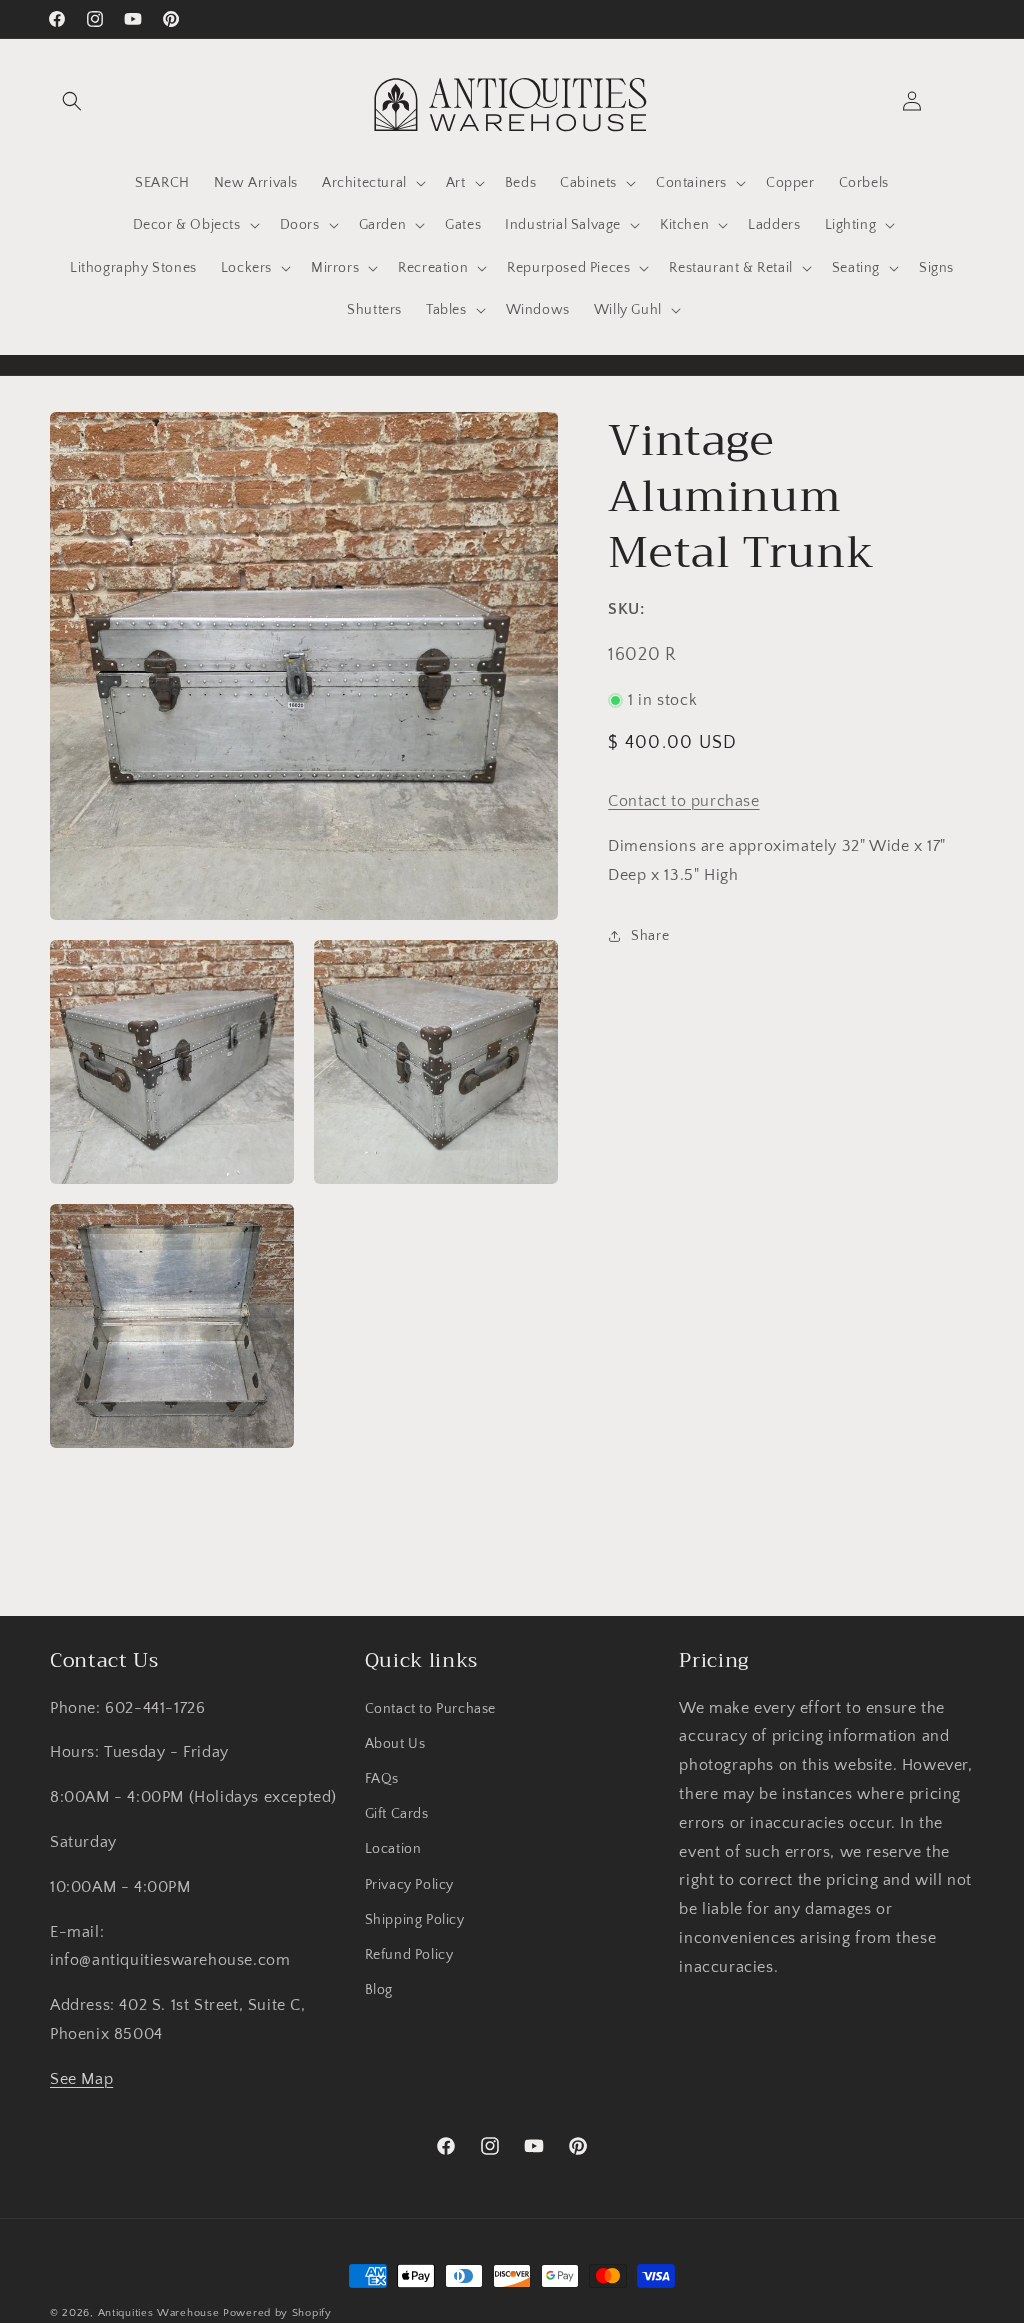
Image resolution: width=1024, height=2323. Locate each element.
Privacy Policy (409, 1885)
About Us (395, 1744)
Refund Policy (409, 1955)
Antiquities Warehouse (159, 2313)
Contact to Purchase (430, 1709)
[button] (72, 101)
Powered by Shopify (277, 2313)
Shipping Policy (415, 1920)
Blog (379, 1990)
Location (393, 1849)
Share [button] (650, 936)
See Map (81, 2079)
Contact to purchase (683, 801)
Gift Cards (397, 1814)
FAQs (382, 1779)
